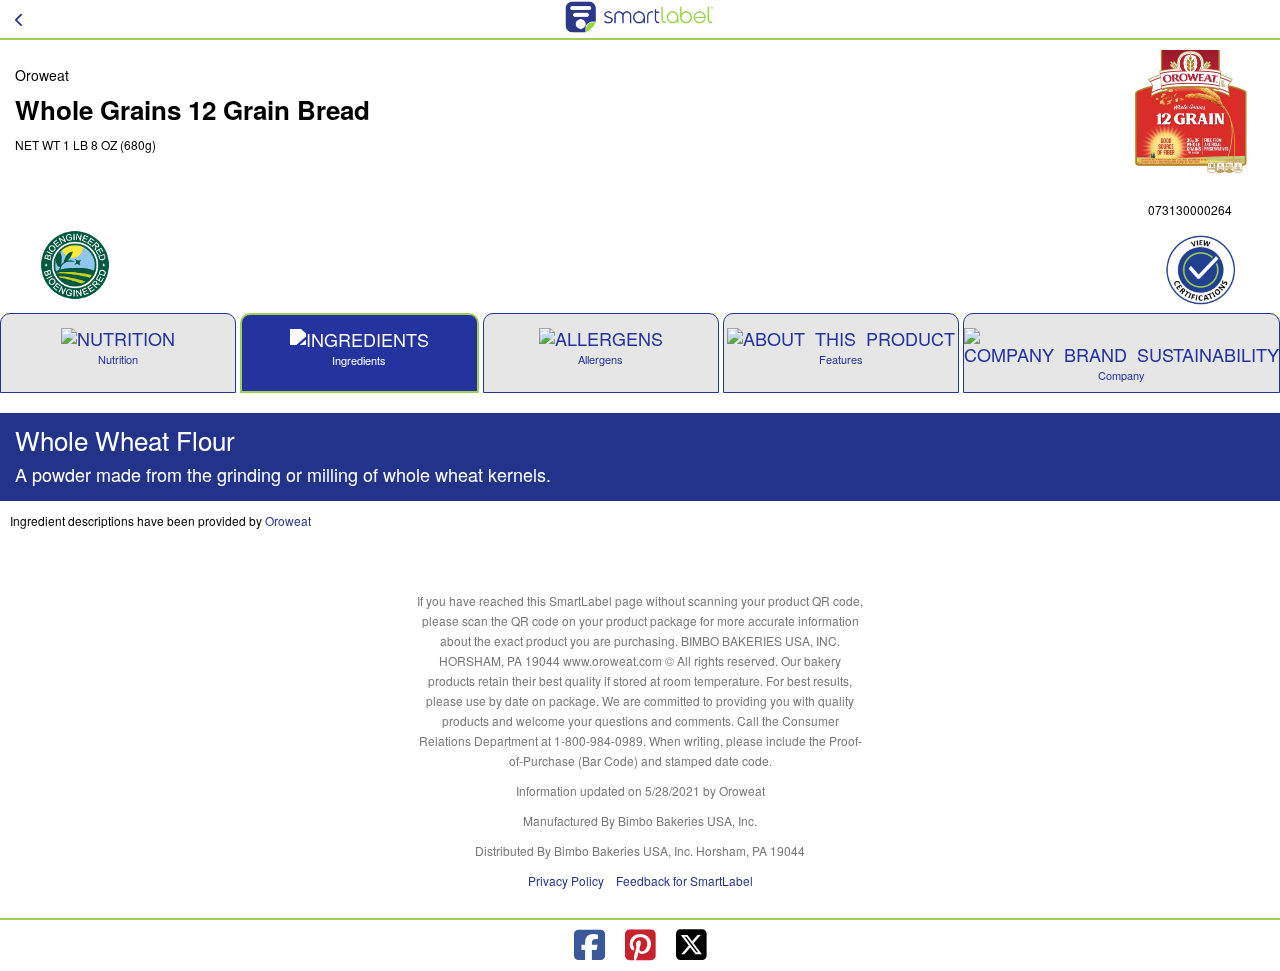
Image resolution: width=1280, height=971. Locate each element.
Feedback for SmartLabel (684, 880)
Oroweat (288, 520)
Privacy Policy (566, 880)
